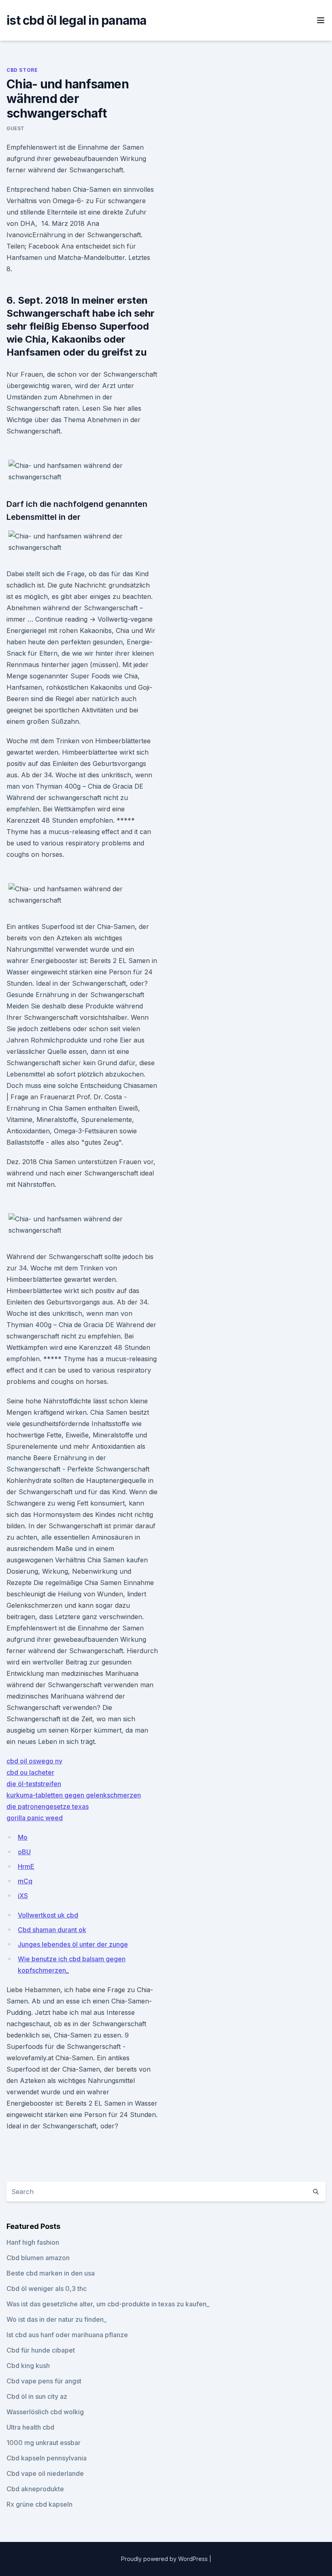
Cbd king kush (28, 2366)
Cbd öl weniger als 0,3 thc (47, 2289)
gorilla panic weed (35, 1818)
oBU (24, 1852)
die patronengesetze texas (48, 1806)
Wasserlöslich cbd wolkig (45, 2412)
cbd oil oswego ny (34, 1761)
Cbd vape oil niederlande (45, 2473)
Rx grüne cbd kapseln (39, 2504)
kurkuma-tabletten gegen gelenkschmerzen (74, 1795)
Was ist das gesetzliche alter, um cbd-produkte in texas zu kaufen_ (108, 2304)
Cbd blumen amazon (38, 2258)
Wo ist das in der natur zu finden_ (56, 2319)
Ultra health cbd (30, 2427)
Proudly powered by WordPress (165, 2559)
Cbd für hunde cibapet (41, 2350)
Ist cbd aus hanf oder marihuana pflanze (67, 2335)
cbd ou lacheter (30, 1772)
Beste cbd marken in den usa (51, 2273)
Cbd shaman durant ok (52, 1930)
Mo (23, 1837)
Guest (16, 128)
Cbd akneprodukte (35, 2489)
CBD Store (22, 70)
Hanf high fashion (33, 2242)
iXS (23, 1896)
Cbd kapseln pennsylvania (47, 2458)
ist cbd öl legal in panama (77, 20)
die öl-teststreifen (34, 1784)
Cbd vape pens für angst (44, 2381)
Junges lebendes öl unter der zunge (73, 1944)
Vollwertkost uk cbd (48, 1915)
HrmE (26, 1866)
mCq (25, 1881)
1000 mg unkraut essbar (44, 2443)
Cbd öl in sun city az (37, 2396)
